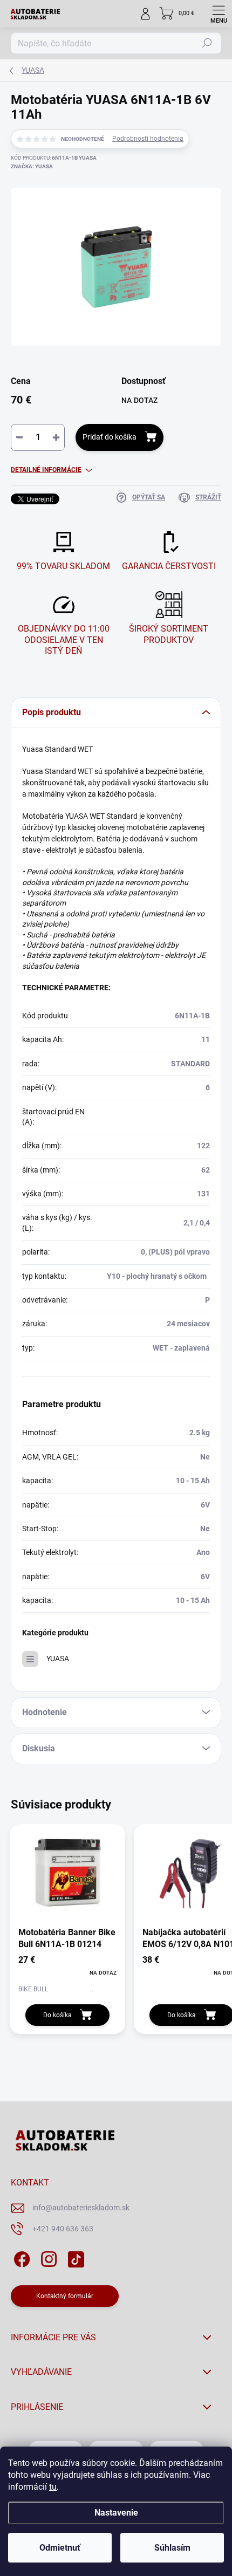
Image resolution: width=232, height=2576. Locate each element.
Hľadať (207, 43)
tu (53, 2487)
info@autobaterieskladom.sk (81, 2208)
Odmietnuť (60, 2548)
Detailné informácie (46, 470)
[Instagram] (47, 2258)
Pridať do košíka (110, 437)
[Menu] (219, 13)
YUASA (58, 1659)
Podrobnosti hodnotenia (148, 139)
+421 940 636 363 (63, 2229)
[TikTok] (74, 2258)
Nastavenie (116, 2513)
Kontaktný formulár (65, 2296)
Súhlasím (172, 2548)
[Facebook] (20, 2258)
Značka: (32, 166)
